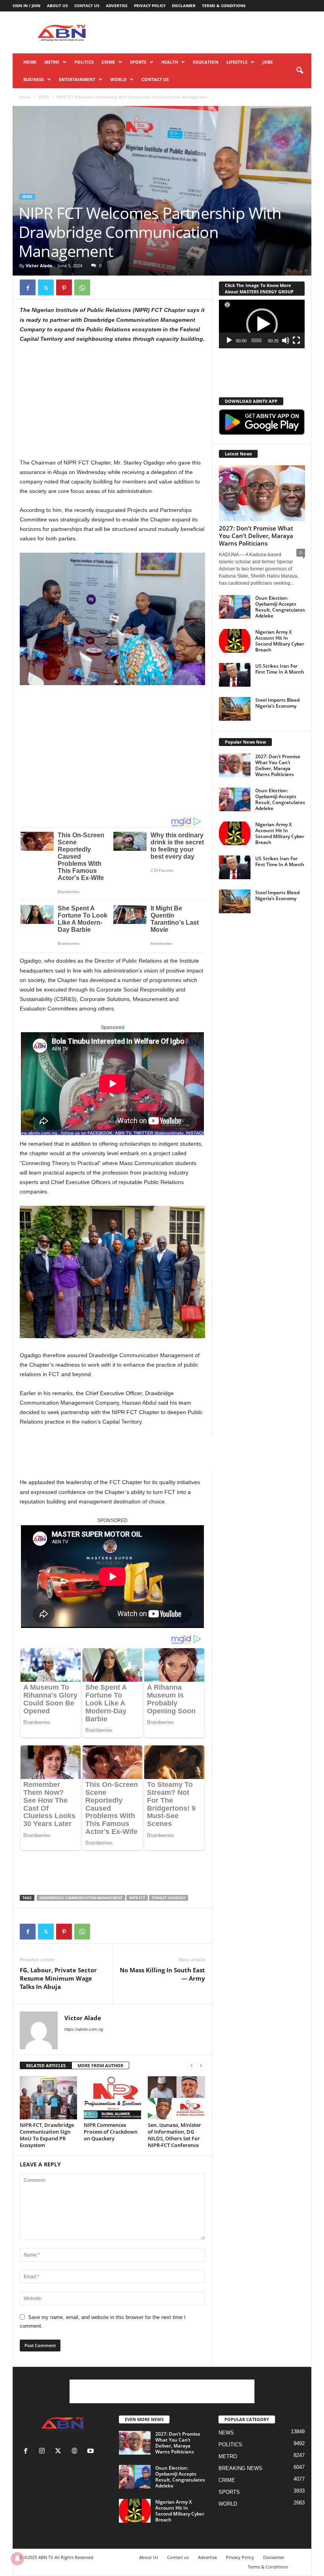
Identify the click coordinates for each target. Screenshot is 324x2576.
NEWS (43, 97)
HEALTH (170, 62)
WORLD (118, 79)
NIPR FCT (137, 1898)
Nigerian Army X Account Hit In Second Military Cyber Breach (280, 641)
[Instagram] (44, 2452)
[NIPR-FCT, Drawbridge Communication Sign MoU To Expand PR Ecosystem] (48, 2098)
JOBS (267, 62)
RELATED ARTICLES (46, 2065)
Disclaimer (184, 6)
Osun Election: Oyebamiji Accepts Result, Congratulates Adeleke (280, 607)
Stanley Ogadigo (169, 1898)
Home (30, 62)
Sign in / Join (26, 6)
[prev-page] (192, 2066)
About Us (57, 6)
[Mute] (286, 340)
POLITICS (84, 62)
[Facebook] (28, 287)
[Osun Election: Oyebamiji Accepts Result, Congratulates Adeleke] (235, 607)
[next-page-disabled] (201, 2066)
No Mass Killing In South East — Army (162, 1974)
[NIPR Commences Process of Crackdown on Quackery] (112, 2098)
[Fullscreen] (296, 340)
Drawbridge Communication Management (81, 1898)
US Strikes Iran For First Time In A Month (280, 669)
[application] (262, 324)
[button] (300, 71)
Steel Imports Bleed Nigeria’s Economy (277, 703)
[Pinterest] (64, 287)
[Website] (76, 2452)
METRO (52, 62)
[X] (46, 287)
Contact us (87, 6)
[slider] (257, 340)
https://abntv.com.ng (84, 2029)
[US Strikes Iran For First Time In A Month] (235, 675)
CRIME (108, 62)
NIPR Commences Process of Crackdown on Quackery (111, 2132)
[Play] (229, 340)
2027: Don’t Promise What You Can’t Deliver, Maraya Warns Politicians (256, 536)
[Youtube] (91, 2452)
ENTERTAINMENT (77, 79)
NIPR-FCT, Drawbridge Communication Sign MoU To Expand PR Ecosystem (47, 2135)
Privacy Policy (150, 6)
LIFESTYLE (237, 62)
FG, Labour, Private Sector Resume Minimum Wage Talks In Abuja (58, 1978)
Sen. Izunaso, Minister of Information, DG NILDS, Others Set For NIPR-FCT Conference (174, 2135)
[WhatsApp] (82, 287)
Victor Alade (39, 265)
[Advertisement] (211, 32)
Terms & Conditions (224, 6)
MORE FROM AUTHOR (100, 2065)
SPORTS (138, 62)
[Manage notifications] (17, 2559)
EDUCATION (206, 62)
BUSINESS (34, 79)
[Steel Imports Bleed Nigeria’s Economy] (235, 709)
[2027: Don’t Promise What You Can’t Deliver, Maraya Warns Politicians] (262, 493)
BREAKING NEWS (240, 2468)
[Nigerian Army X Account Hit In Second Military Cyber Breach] (235, 641)
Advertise (117, 6)
